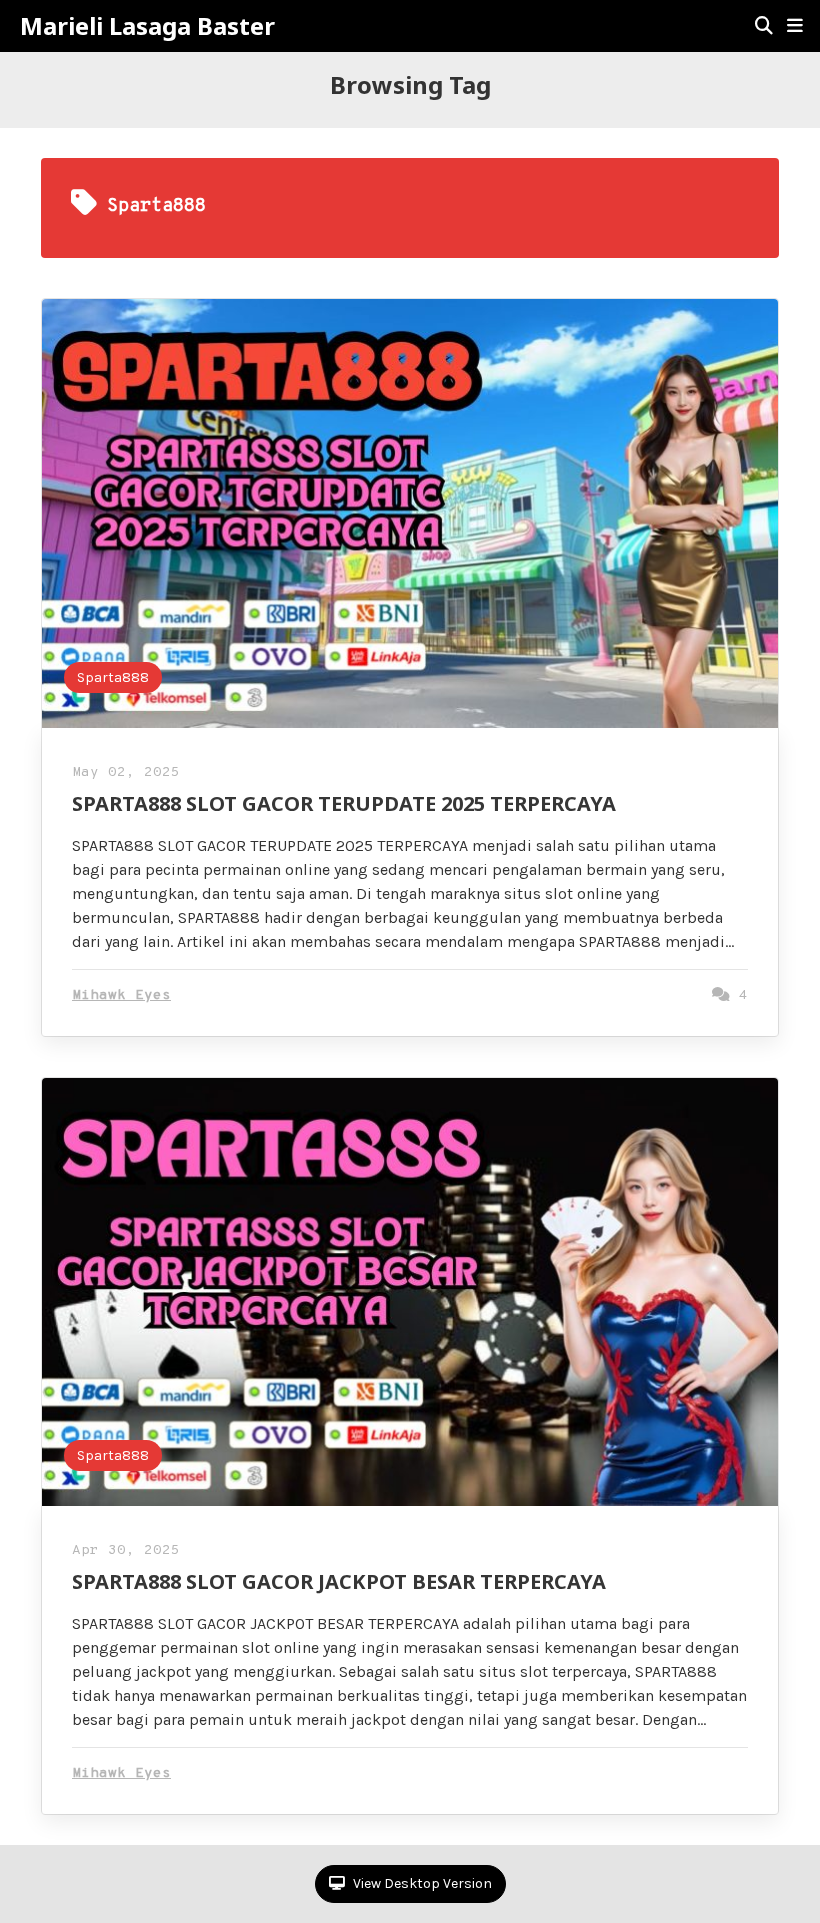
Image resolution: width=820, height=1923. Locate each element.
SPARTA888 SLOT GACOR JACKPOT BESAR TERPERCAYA (339, 1581)
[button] (795, 26)
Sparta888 (113, 677)
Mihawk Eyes (121, 995)
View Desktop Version (421, 1883)
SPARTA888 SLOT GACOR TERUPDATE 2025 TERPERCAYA (344, 803)
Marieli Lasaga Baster (147, 26)
